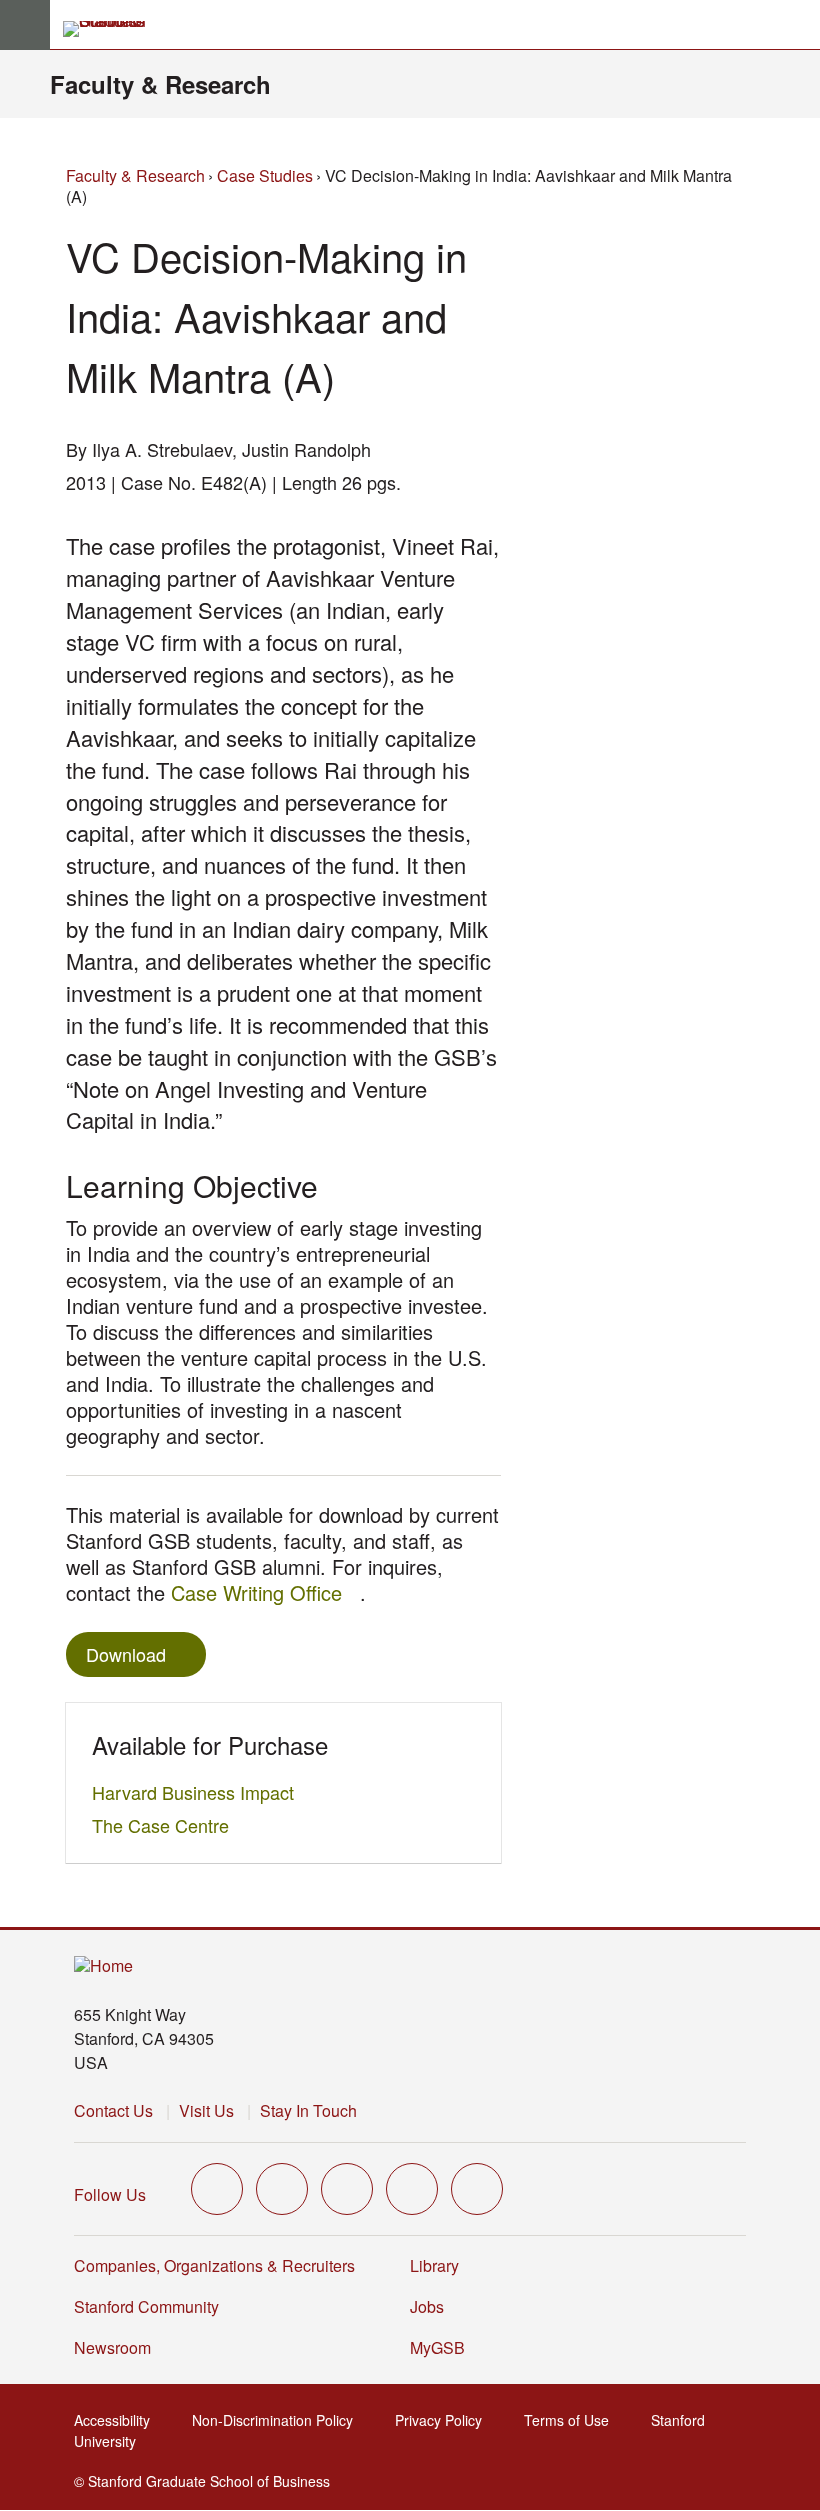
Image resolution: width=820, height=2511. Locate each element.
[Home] (103, 1966)
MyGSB (443, 2347)
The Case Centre (166, 1825)
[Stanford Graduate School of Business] (113, 29)
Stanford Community (146, 2306)
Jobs (427, 2306)
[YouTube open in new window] (412, 2189)
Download (126, 1654)
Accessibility (118, 2420)
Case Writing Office (265, 1592)
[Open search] (797, 25)
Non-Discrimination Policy (278, 2420)
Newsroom (112, 2347)
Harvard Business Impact (198, 1792)
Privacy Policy (444, 2420)
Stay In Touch (308, 2110)
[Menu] (25, 25)
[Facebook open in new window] (282, 2189)
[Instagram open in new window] (347, 2189)
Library (434, 2265)
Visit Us (206, 2110)
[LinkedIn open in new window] (477, 2189)
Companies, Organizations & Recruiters (214, 2265)
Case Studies (265, 175)
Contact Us (113, 2110)
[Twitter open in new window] (217, 2189)
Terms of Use (572, 2420)
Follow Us (110, 2194)
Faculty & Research (160, 84)
